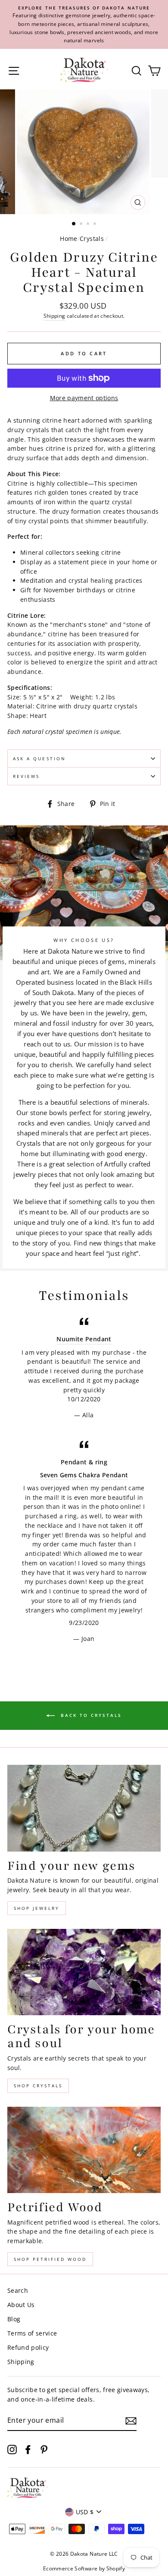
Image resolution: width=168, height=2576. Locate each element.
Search (18, 2290)
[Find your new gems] (84, 1808)
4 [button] (96, 224)
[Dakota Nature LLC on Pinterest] (44, 2449)
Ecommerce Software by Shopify (84, 2568)
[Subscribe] (131, 2421)
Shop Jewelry (37, 1908)
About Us (21, 2305)
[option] (84, 24)
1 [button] (74, 224)
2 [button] (82, 224)
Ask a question (39, 759)
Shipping (54, 316)
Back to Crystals (90, 1715)
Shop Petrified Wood (50, 2259)
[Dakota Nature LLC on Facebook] (28, 2449)
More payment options (84, 398)
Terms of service (32, 2333)
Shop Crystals (38, 2086)
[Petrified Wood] (84, 2150)
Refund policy (28, 2347)
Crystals (92, 239)
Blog (14, 2319)
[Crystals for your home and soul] (84, 1972)
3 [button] (89, 224)
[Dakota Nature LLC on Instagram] (12, 2449)
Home (68, 239)
